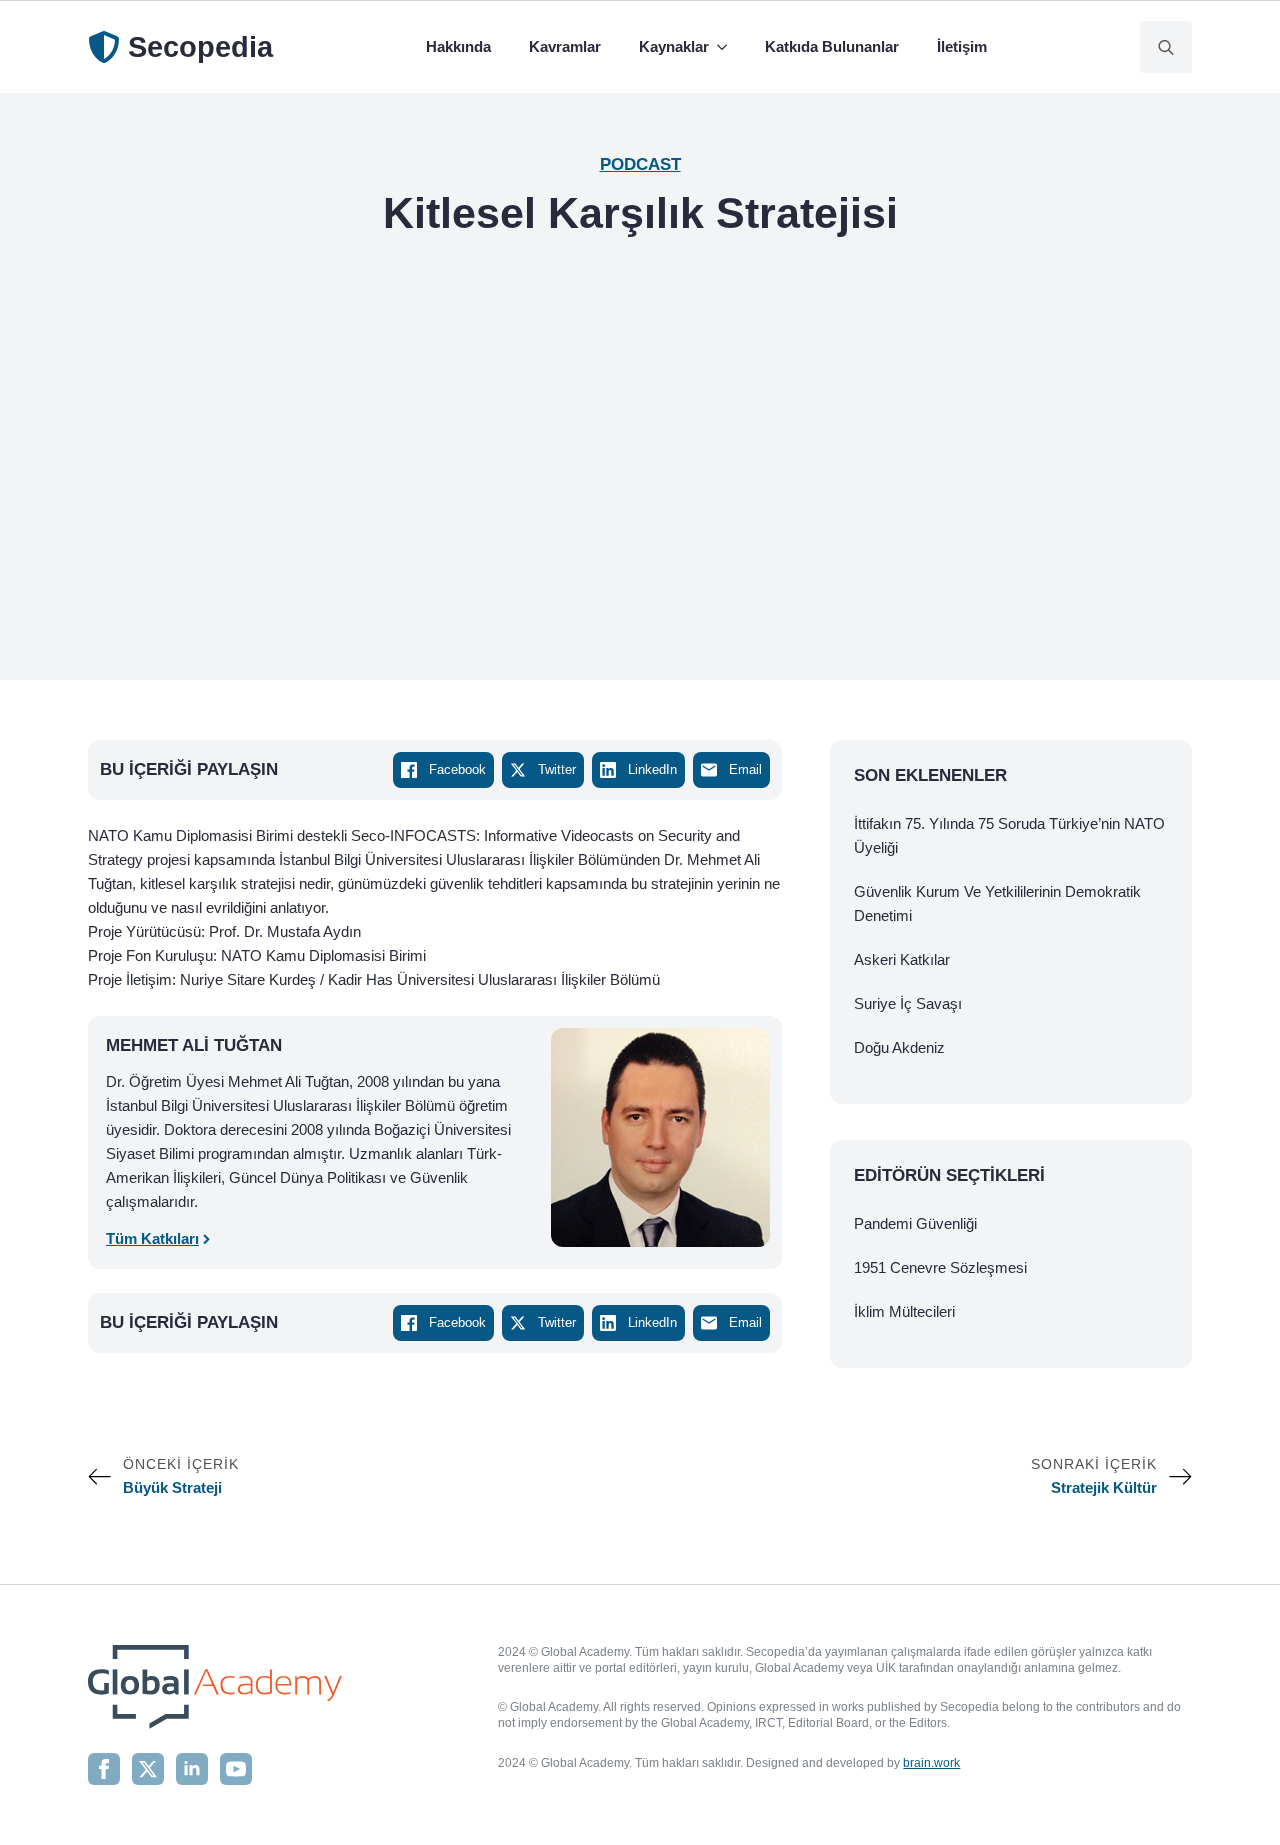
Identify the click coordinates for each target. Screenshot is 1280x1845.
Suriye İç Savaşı (908, 1003)
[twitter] (148, 1769)
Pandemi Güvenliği (915, 1223)
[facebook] (104, 1769)
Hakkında (458, 46)
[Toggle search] (1166, 47)
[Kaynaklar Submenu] (726, 47)
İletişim (962, 46)
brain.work (931, 1763)
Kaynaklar (674, 46)
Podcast (640, 164)
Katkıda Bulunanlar (832, 46)
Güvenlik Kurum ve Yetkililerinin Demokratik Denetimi (997, 903)
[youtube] (236, 1769)
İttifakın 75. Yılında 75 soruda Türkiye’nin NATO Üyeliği (1009, 835)
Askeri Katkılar (902, 959)
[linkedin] (192, 1769)
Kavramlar (565, 46)
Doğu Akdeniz (899, 1047)
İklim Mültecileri (904, 1311)
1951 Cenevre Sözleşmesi (940, 1267)
